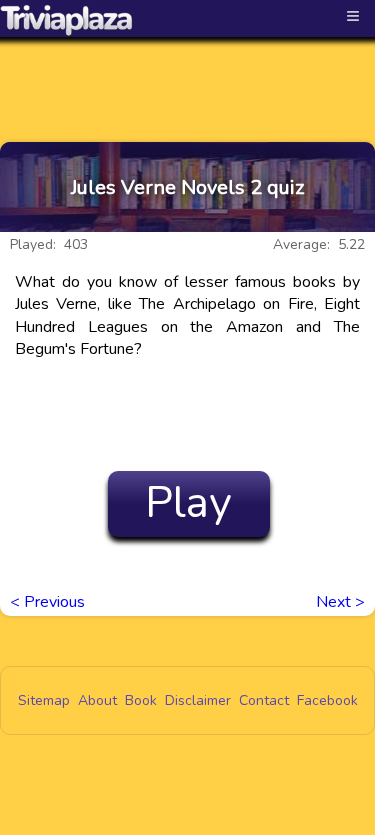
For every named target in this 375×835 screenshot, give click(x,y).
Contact (264, 700)
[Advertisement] (188, 72)
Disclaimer (198, 700)
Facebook (327, 700)
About (97, 700)
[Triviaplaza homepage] (67, 20)
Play (188, 503)
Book (141, 700)
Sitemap (44, 700)
